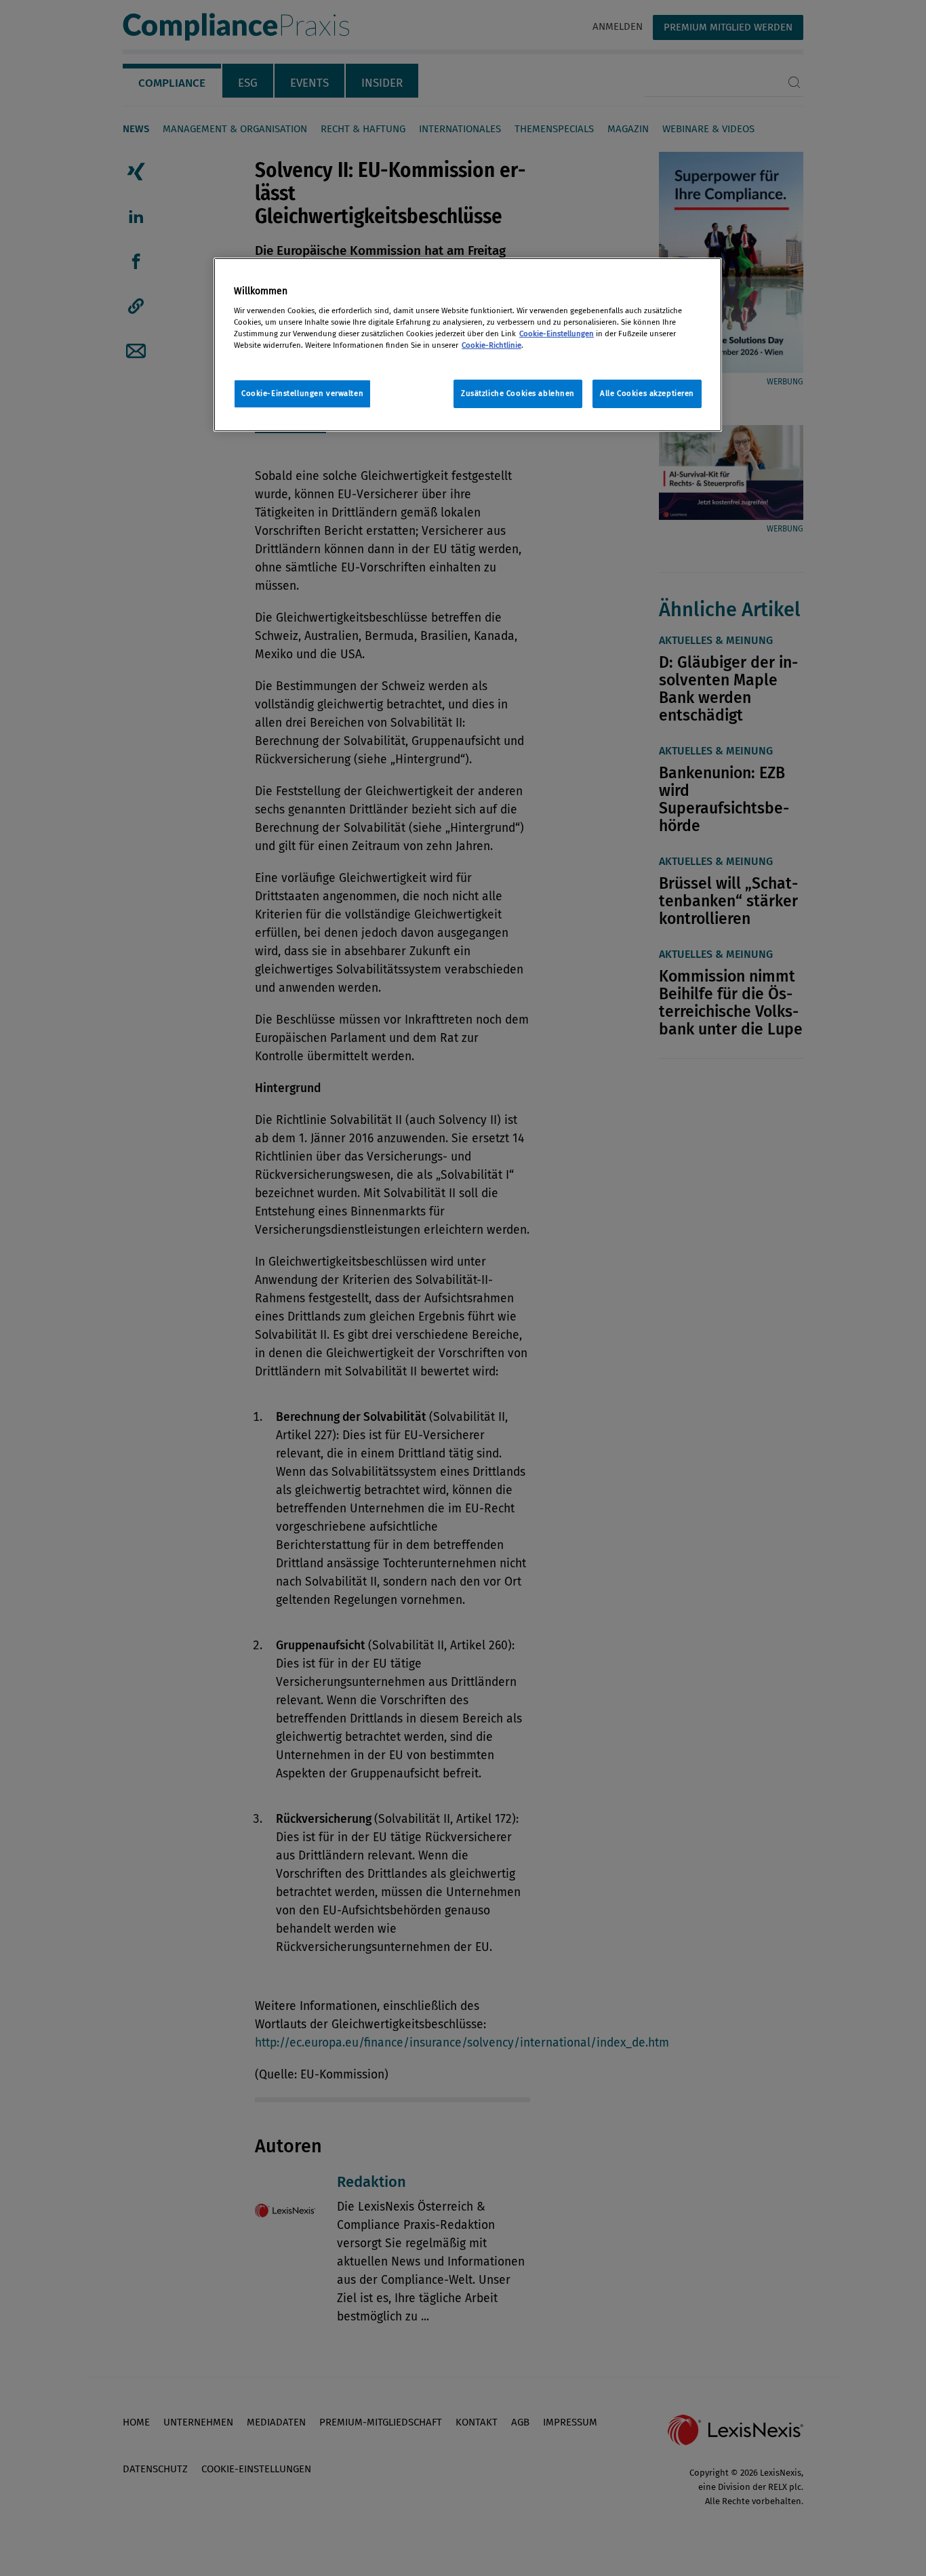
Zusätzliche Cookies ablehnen (518, 393)
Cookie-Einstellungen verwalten (302, 393)
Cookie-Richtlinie (491, 345)
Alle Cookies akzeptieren (647, 393)
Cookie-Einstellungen (557, 334)
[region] (468, 345)
